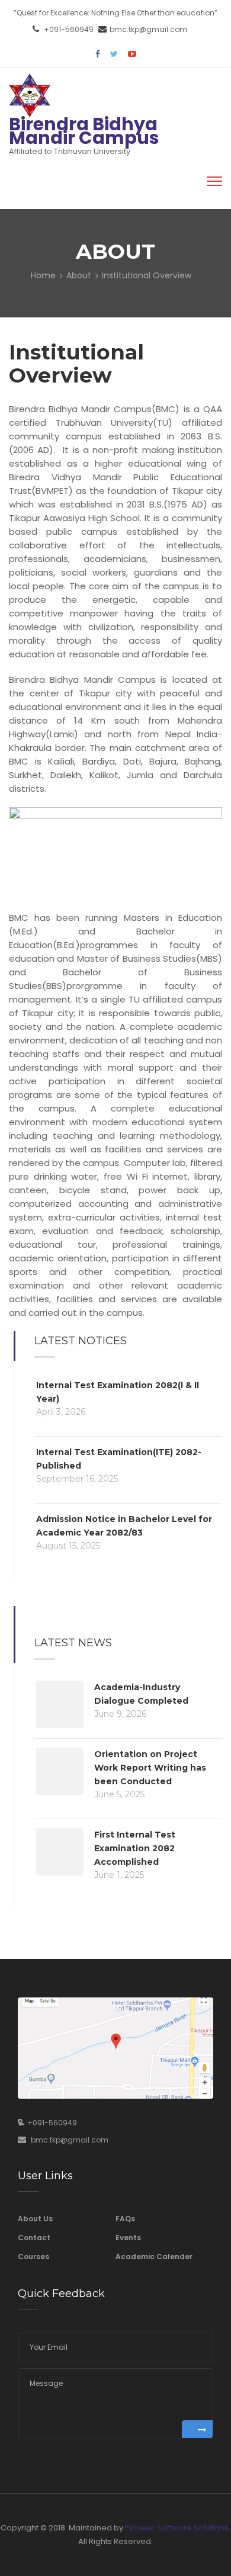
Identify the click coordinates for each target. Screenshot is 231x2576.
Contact (34, 2238)
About (79, 275)
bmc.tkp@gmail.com (148, 29)
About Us (35, 2219)
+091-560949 (69, 29)
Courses (33, 2257)
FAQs (125, 2219)
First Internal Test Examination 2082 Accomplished (135, 1848)
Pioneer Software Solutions (177, 2528)
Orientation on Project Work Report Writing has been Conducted (150, 1768)
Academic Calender (154, 2257)
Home (43, 275)
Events (128, 2238)
